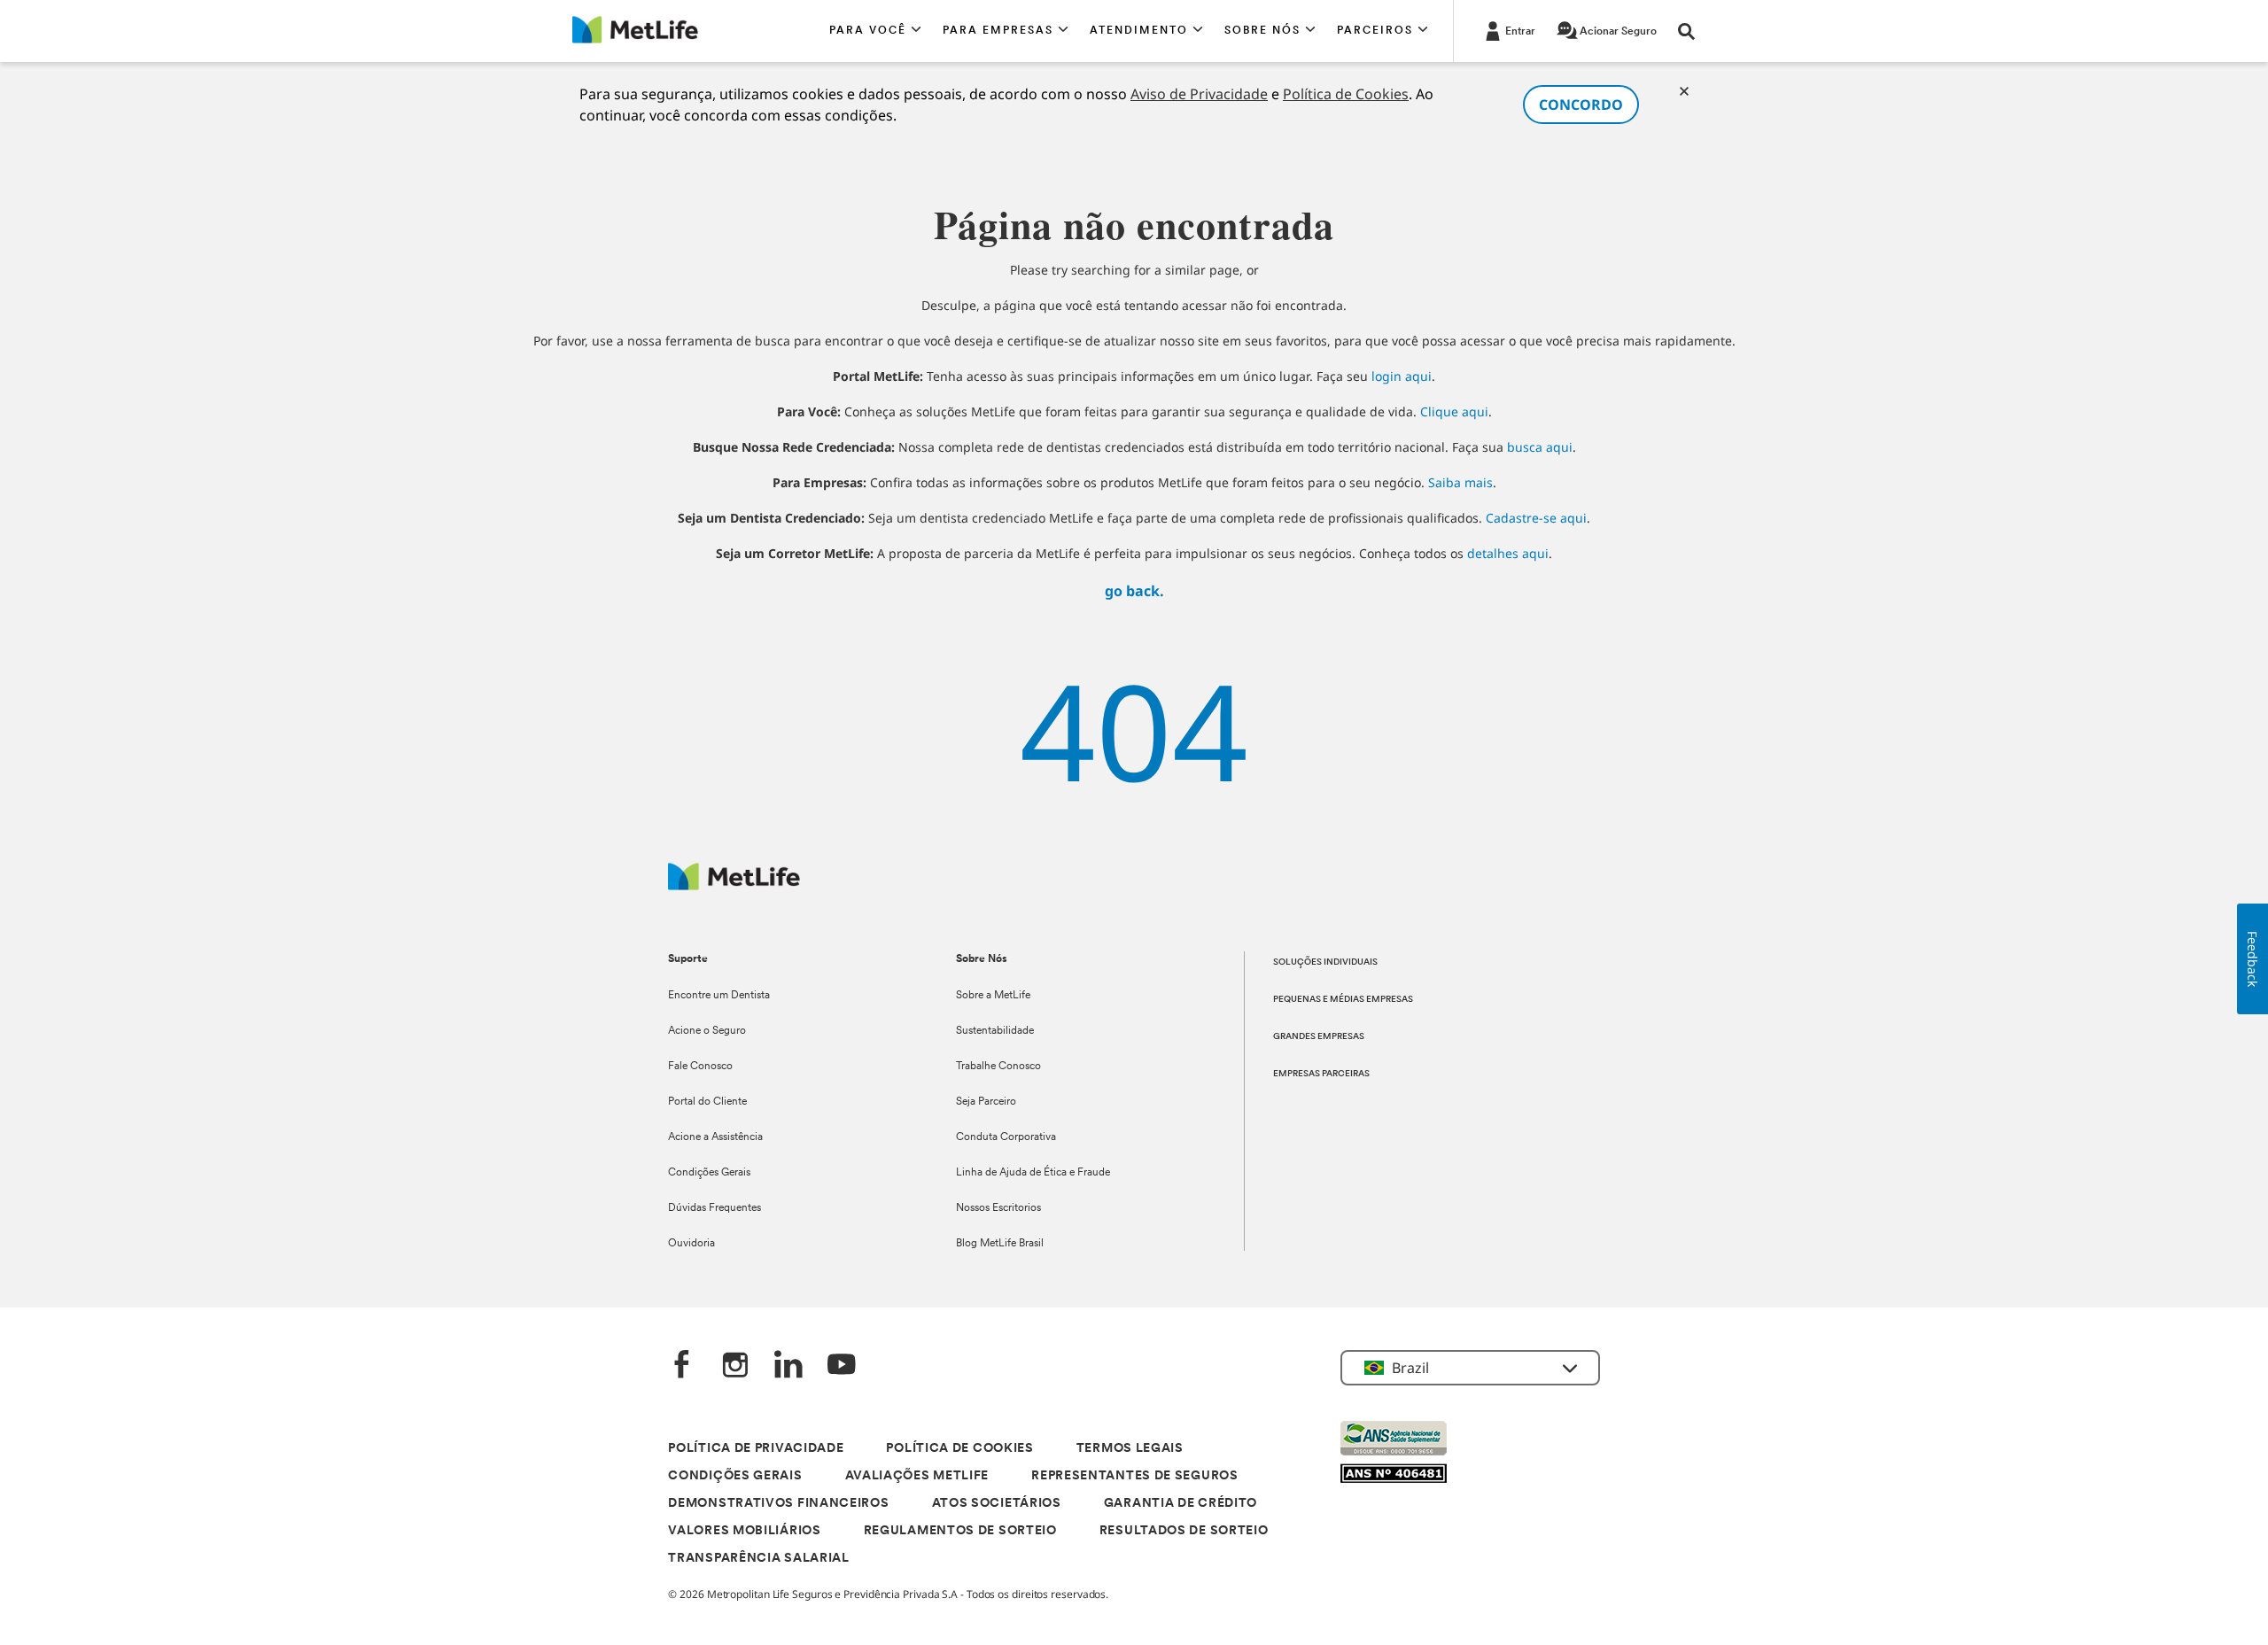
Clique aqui (1454, 411)
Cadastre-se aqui (1536, 518)
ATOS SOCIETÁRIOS (997, 1504)
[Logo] (734, 885)
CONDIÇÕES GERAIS (735, 1476)
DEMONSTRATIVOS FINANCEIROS (778, 1504)
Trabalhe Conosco (998, 1067)
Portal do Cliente (707, 1102)
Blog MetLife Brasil (1000, 1244)
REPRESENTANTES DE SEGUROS (1135, 1476)
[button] (875, 31)
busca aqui (1540, 447)
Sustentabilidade (995, 1031)
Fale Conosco (700, 1067)
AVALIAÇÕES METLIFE (917, 1476)
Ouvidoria (691, 1244)
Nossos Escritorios (998, 1208)
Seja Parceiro (986, 1102)
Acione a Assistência (715, 1137)
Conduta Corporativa (1006, 1137)
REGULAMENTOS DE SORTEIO (960, 1531)
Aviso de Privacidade (1199, 94)
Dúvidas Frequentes (715, 1208)
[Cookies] (1684, 91)
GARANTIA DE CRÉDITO (1181, 1504)
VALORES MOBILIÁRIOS (744, 1531)
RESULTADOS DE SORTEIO (1184, 1531)
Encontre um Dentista (719, 996)
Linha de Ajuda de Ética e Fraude (1033, 1173)
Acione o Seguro (707, 1031)
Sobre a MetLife (993, 996)
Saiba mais (1460, 482)
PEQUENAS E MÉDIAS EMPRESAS (1343, 1000)
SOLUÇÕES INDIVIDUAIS (1325, 962)
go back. (1134, 591)
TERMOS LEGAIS (1130, 1449)
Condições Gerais (709, 1173)
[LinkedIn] (788, 1366)
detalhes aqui (1508, 553)
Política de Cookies (1346, 94)
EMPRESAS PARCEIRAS (1321, 1074)
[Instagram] (735, 1366)
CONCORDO (1581, 105)
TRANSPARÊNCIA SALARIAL (758, 1559)
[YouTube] (842, 1366)
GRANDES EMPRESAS (1319, 1037)
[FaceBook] (682, 1366)
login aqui (1402, 376)
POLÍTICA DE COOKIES (959, 1449)
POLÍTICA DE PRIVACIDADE (756, 1449)
